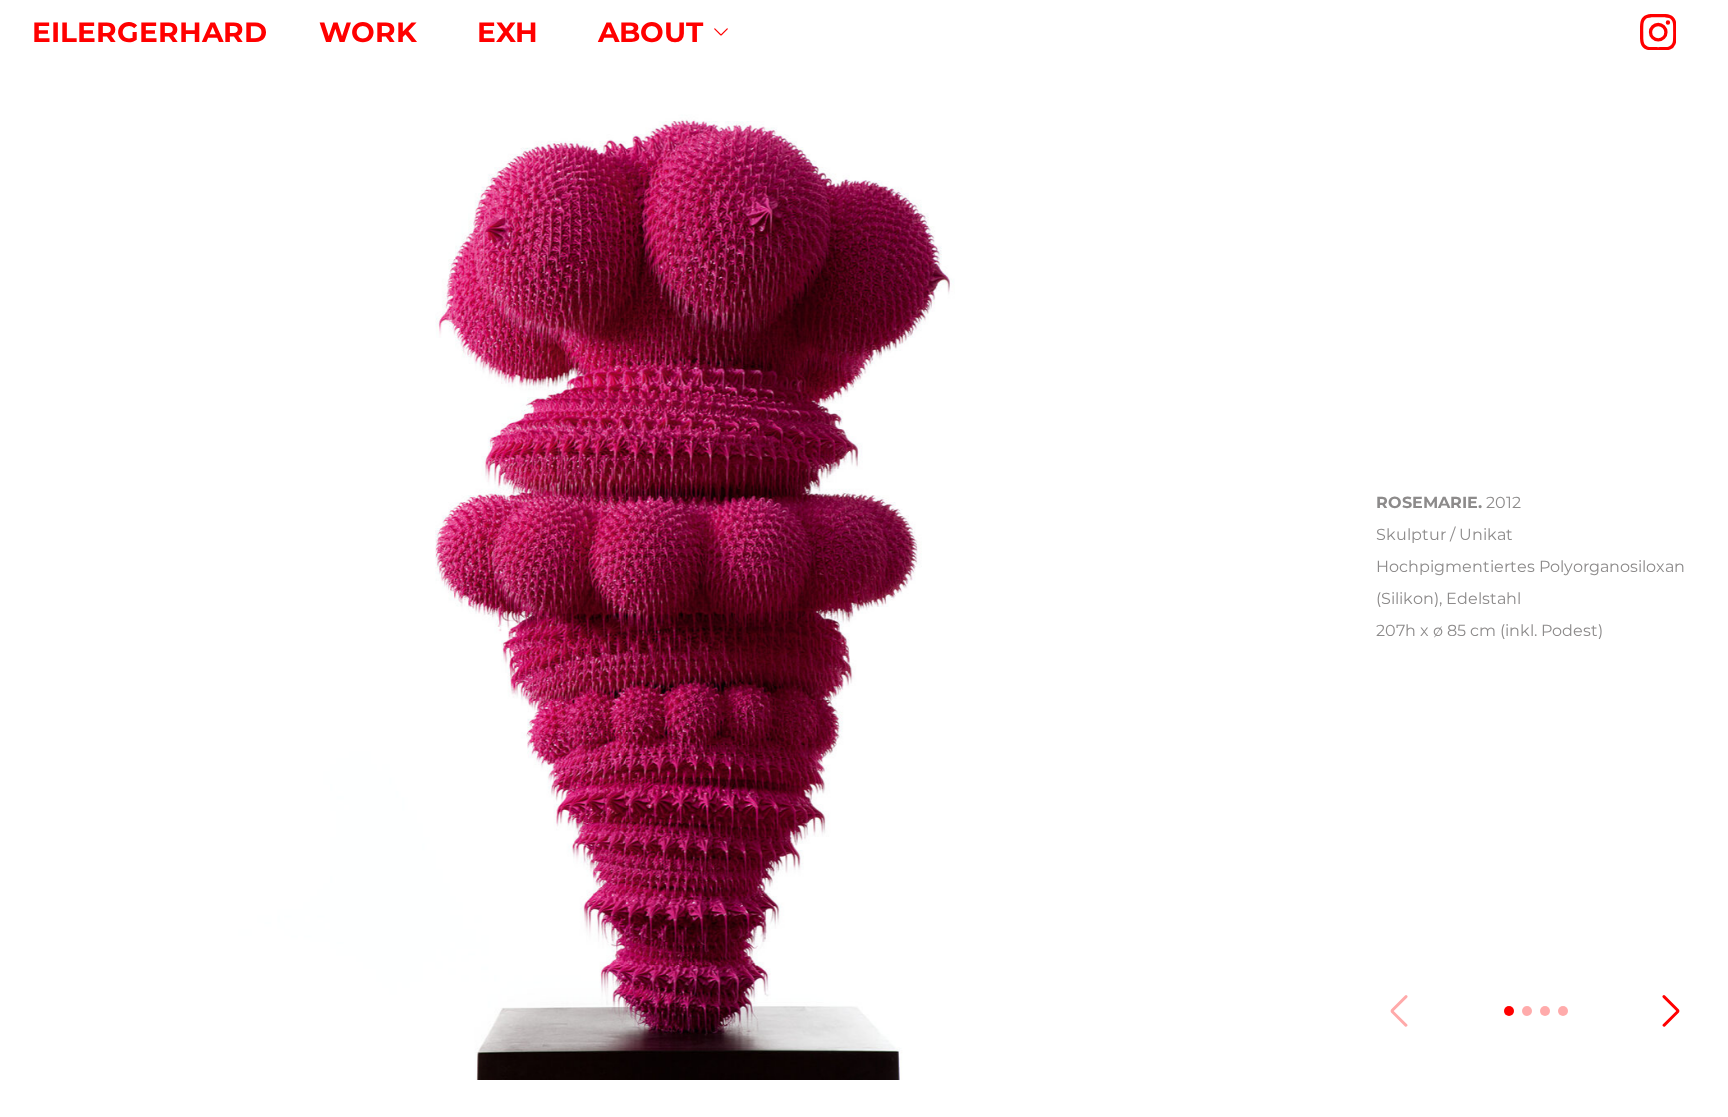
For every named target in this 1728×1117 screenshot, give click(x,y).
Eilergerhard (149, 32)
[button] (1509, 1011)
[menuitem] (368, 32)
